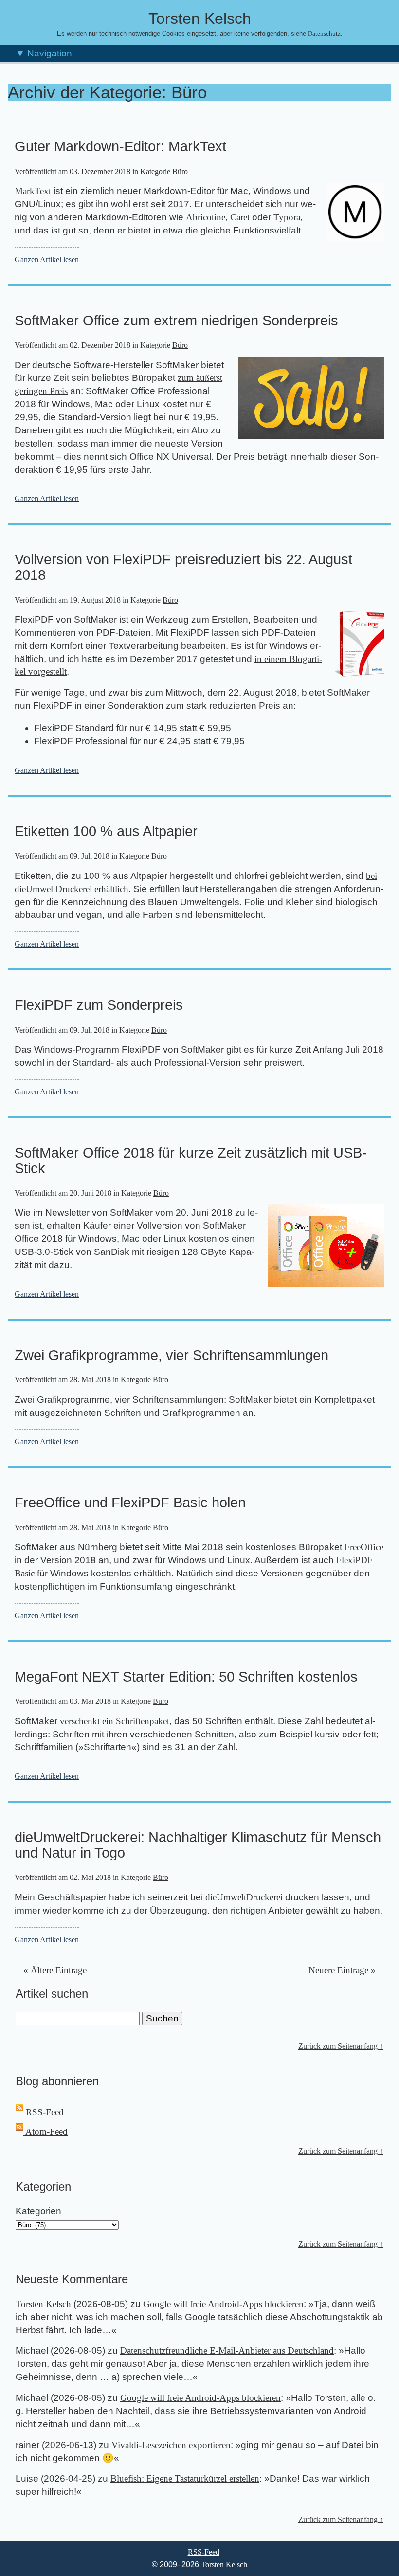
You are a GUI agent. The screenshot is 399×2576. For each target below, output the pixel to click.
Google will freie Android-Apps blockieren (223, 2304)
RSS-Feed (44, 2112)
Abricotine (206, 217)
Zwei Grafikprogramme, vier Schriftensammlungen (172, 1355)
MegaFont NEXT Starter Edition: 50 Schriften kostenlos (186, 1677)
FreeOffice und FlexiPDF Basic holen (130, 1503)
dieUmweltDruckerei (244, 1897)
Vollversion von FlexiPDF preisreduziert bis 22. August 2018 (183, 567)
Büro (180, 171)
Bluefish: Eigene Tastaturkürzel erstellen (185, 2478)
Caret (240, 217)
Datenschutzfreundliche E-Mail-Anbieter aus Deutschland (227, 2351)
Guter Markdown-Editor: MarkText (120, 146)
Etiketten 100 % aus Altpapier (106, 831)
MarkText (33, 191)
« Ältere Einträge (55, 1970)
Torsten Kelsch (43, 2304)
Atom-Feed (45, 2132)
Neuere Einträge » (342, 1970)
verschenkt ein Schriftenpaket (115, 1721)
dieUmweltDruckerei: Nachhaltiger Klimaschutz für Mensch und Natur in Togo (198, 1845)
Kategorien (38, 2211)
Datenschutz (324, 34)
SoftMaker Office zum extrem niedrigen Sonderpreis (176, 321)
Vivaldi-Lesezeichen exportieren (171, 2445)
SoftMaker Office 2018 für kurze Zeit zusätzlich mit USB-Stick (191, 1161)
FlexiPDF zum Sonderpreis (99, 1005)
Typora (287, 217)
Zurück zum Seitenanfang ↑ (341, 2046)
